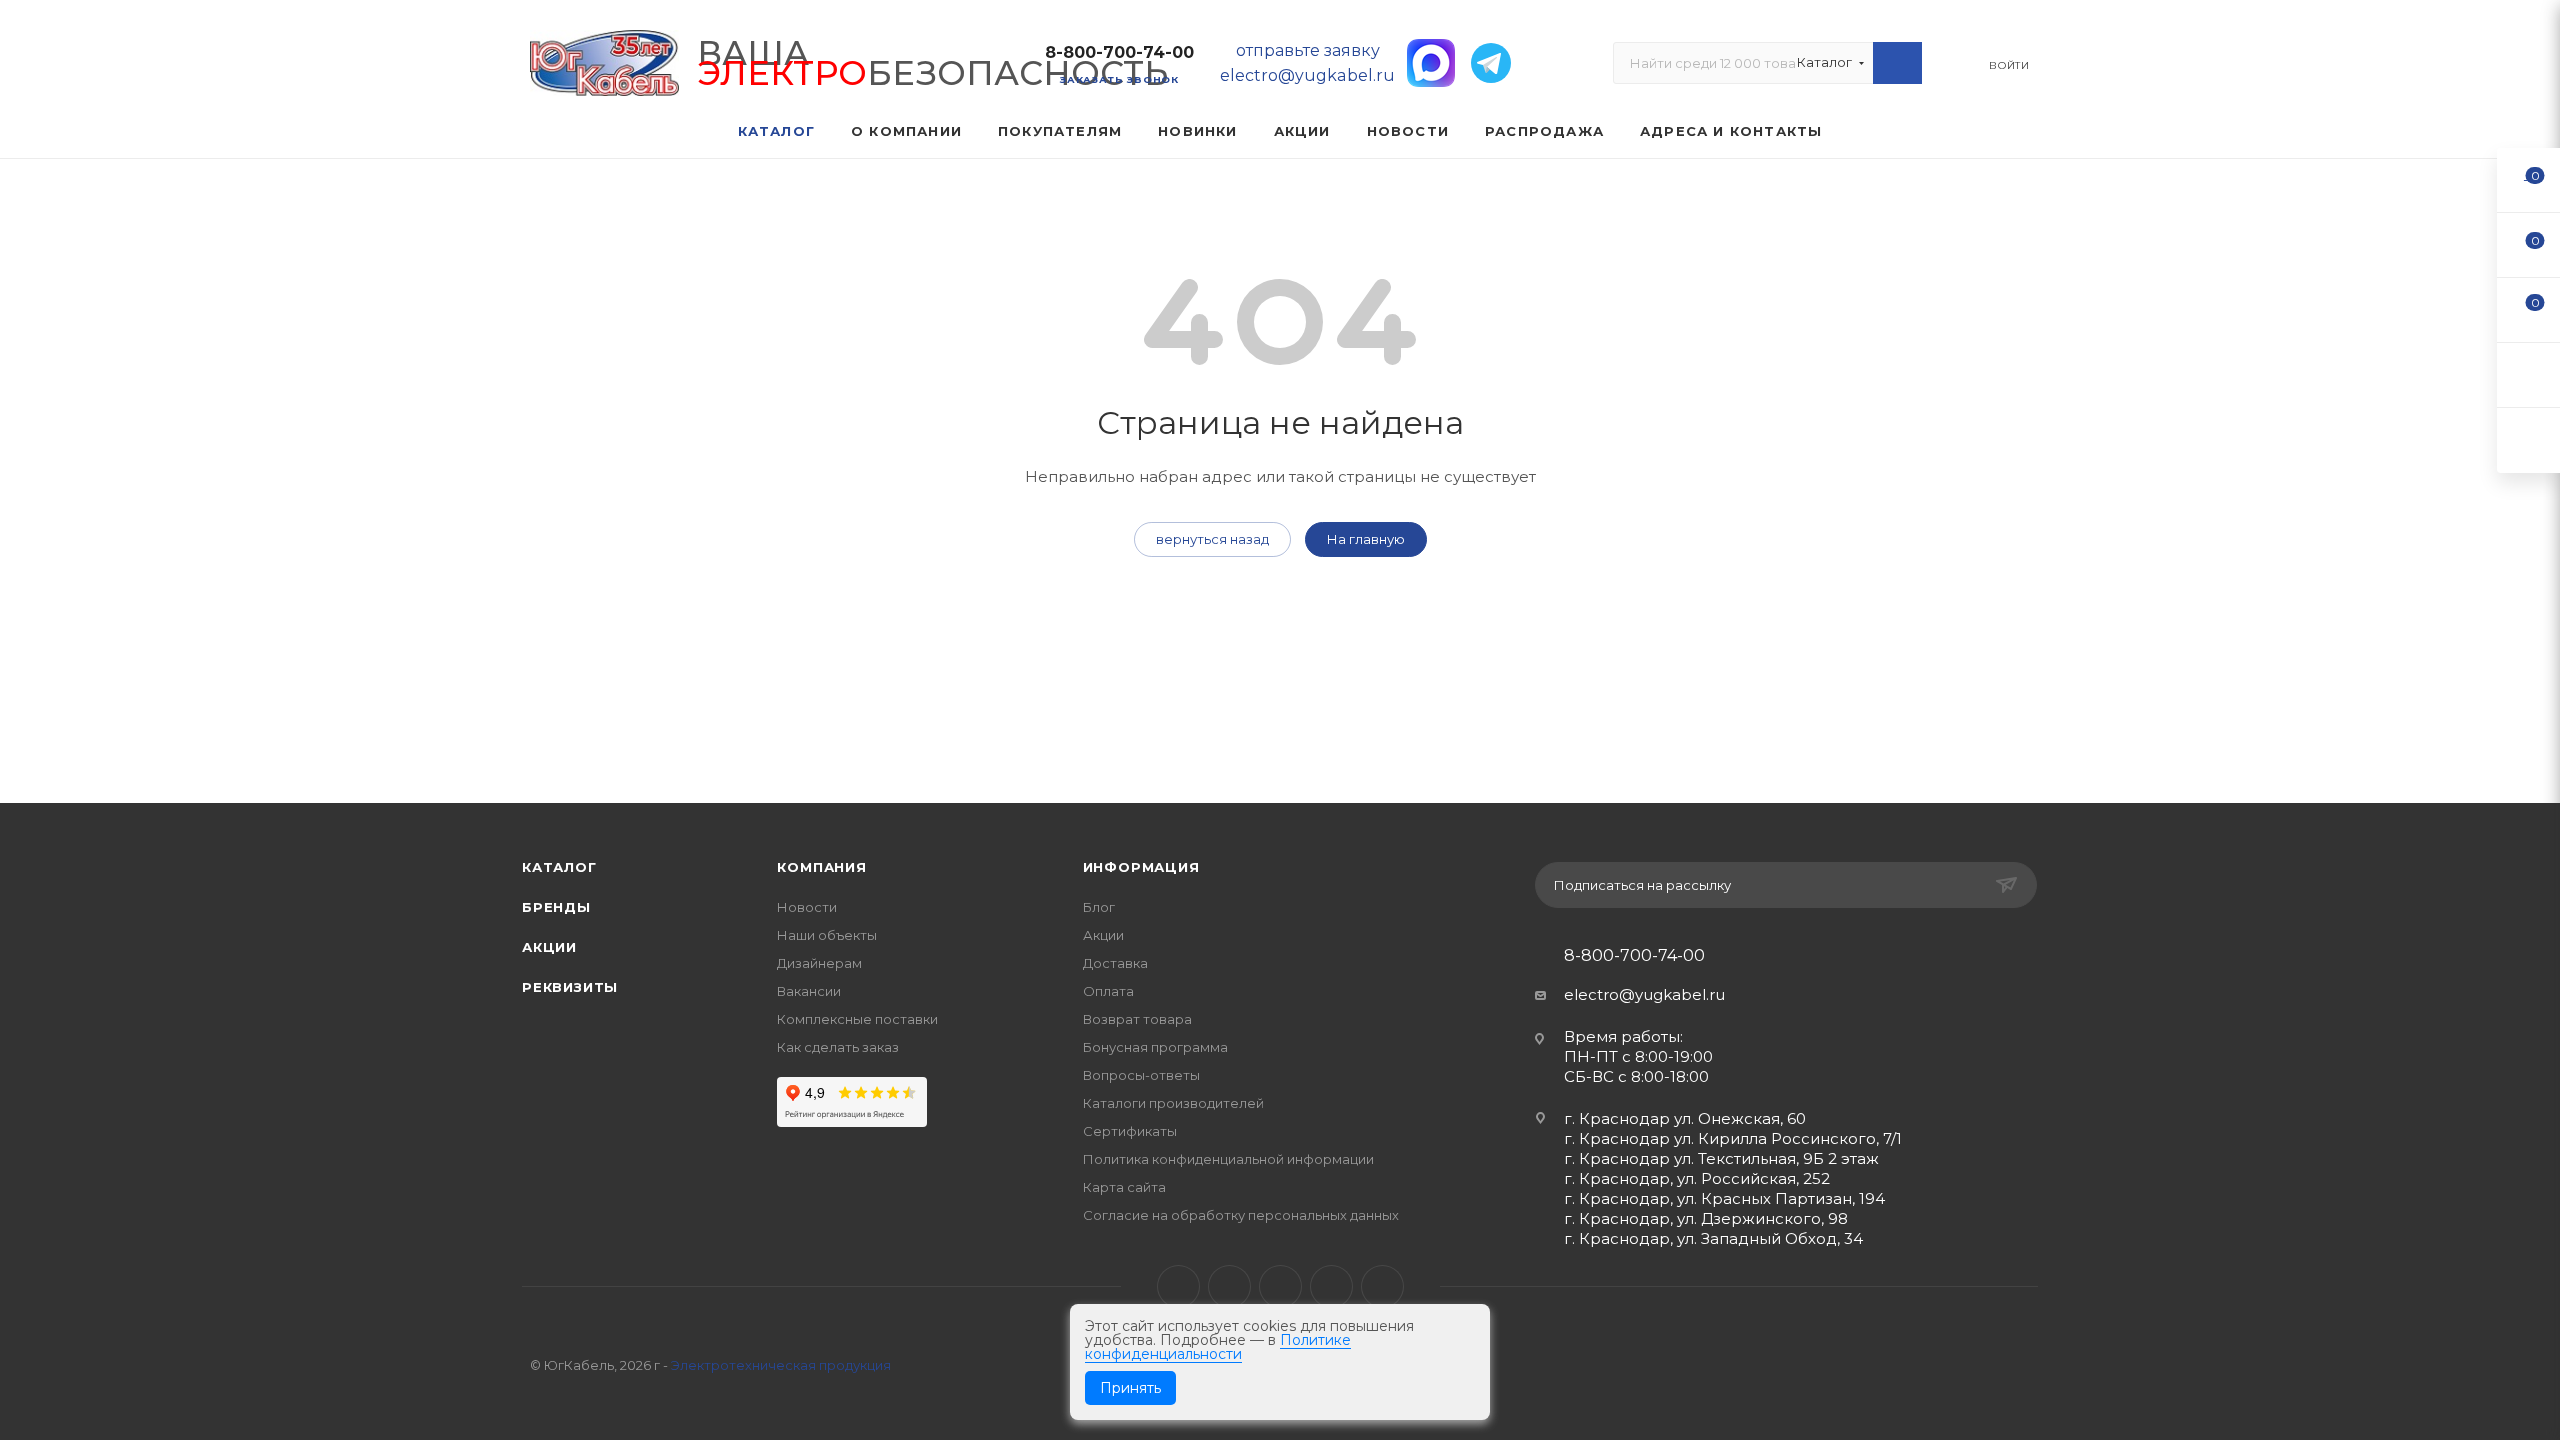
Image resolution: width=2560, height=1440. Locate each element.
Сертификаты (1130, 1131)
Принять (1130, 1388)
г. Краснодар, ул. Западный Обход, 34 (1713, 1238)
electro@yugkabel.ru (1644, 994)
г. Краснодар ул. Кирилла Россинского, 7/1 (1733, 1138)
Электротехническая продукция (781, 1365)
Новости (807, 907)
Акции (549, 947)
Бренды (556, 907)
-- (2529, 179)
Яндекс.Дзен (1382, 1286)
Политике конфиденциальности (1218, 1347)
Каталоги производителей (1173, 1103)
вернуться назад (1212, 539)
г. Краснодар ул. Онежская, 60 (1685, 1118)
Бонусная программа (1155, 1047)
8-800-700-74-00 (1119, 52)
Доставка (1115, 963)
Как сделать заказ (838, 1047)
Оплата (1108, 991)
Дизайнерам (819, 963)
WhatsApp (1331, 1286)
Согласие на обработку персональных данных (1241, 1215)
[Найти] (1897, 63)
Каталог (559, 867)
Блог (1099, 907)
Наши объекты (827, 935)
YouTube (1280, 1286)
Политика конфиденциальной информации (1228, 1159)
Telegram (1229, 1286)
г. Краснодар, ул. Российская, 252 (1697, 1178)
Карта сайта (1124, 1187)
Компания (821, 867)
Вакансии (809, 991)
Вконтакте (1178, 1286)
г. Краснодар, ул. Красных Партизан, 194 (1724, 1198)
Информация (1141, 867)
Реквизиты (570, 987)
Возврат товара (1137, 1019)
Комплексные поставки (857, 1019)
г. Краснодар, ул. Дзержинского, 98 (1706, 1218)
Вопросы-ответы (1141, 1075)
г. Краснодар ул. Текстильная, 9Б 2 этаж (1721, 1158)
